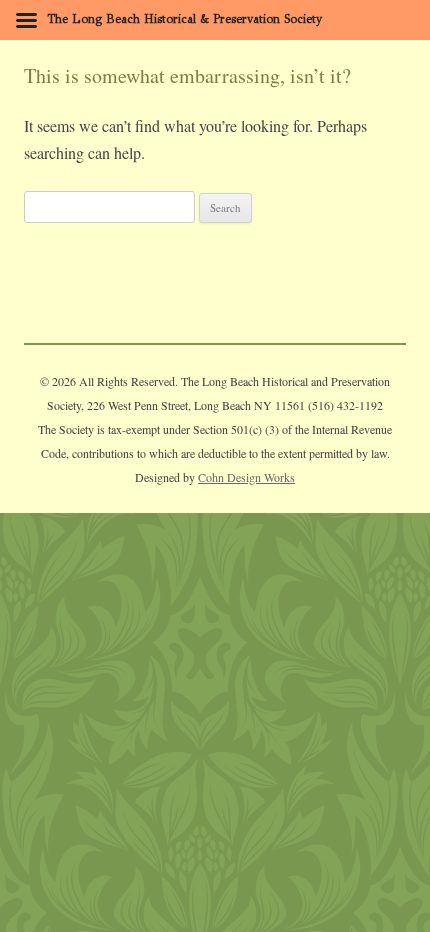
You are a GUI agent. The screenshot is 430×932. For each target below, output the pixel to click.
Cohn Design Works (246, 477)
